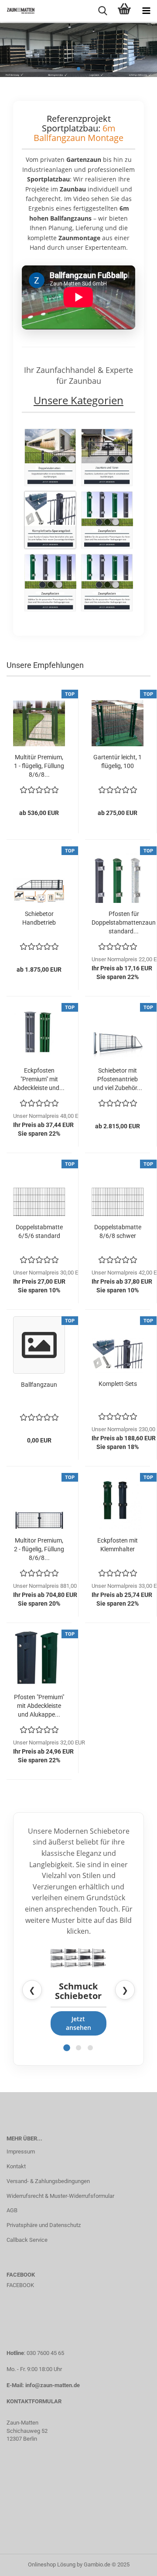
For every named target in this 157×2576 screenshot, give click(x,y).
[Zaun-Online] (17, 11)
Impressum (21, 2152)
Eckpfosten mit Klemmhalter (118, 1545)
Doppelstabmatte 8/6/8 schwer (118, 1231)
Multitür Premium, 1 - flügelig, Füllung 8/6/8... (39, 766)
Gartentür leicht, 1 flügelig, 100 (118, 761)
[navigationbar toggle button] (146, 11)
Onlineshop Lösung (52, 2564)
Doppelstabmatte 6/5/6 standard (39, 1231)
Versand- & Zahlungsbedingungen (48, 2181)
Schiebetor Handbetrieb (39, 918)
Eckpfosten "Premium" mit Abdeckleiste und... (39, 1079)
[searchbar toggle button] (102, 11)
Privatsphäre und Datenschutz (44, 2225)
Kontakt (16, 2166)
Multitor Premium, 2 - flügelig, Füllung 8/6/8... (39, 1549)
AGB (12, 2210)
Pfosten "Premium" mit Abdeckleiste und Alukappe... (39, 1706)
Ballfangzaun (39, 1385)
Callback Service (27, 2240)
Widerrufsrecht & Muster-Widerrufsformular (60, 2196)
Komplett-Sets (118, 1384)
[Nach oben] (133, 2563)
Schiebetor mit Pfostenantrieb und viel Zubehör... (118, 1079)
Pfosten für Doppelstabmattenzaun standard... (124, 922)
